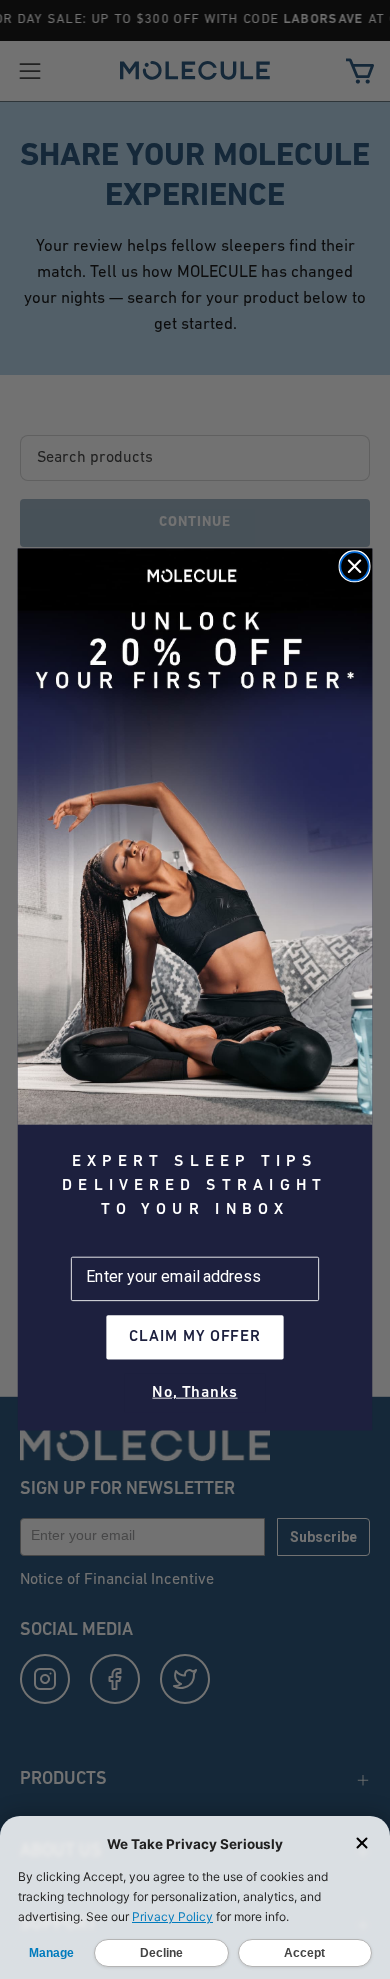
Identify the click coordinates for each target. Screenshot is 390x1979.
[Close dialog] (354, 566)
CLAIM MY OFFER (194, 1338)
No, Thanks (194, 1393)
